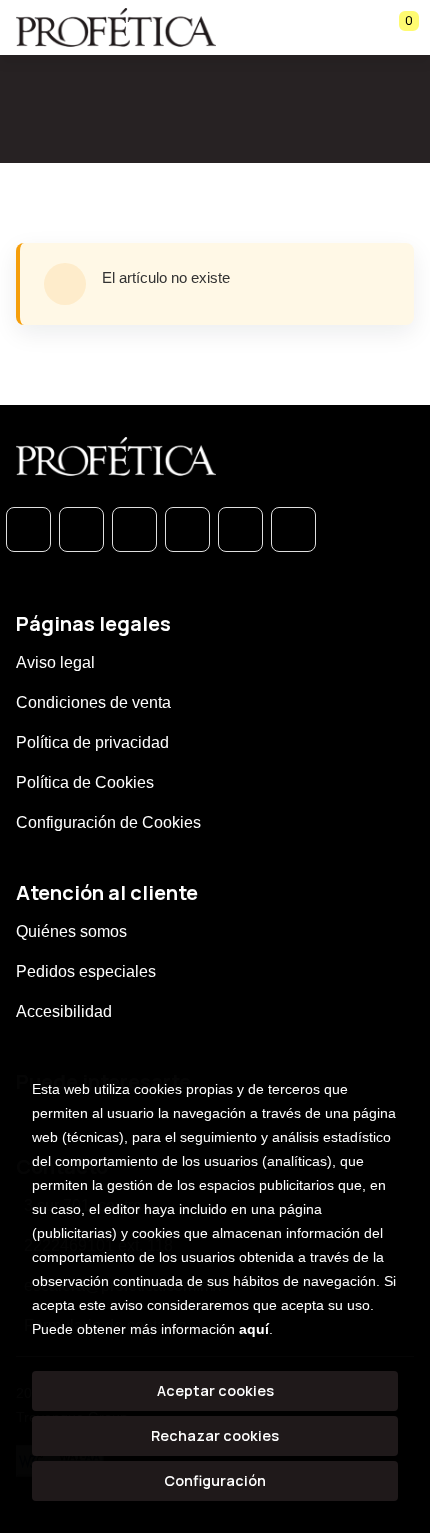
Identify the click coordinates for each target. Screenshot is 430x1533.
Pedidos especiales (86, 971)
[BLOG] (240, 529)
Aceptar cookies (215, 1390)
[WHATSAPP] (28, 529)
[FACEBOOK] (81, 529)
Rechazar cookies (215, 1435)
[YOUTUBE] (293, 529)
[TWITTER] (134, 529)
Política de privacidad (92, 742)
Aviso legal (55, 662)
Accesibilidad (64, 1011)
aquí (254, 1329)
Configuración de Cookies (108, 822)
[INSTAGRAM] (187, 529)
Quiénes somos (71, 931)
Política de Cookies (85, 782)
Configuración (215, 1480)
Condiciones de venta (93, 702)
